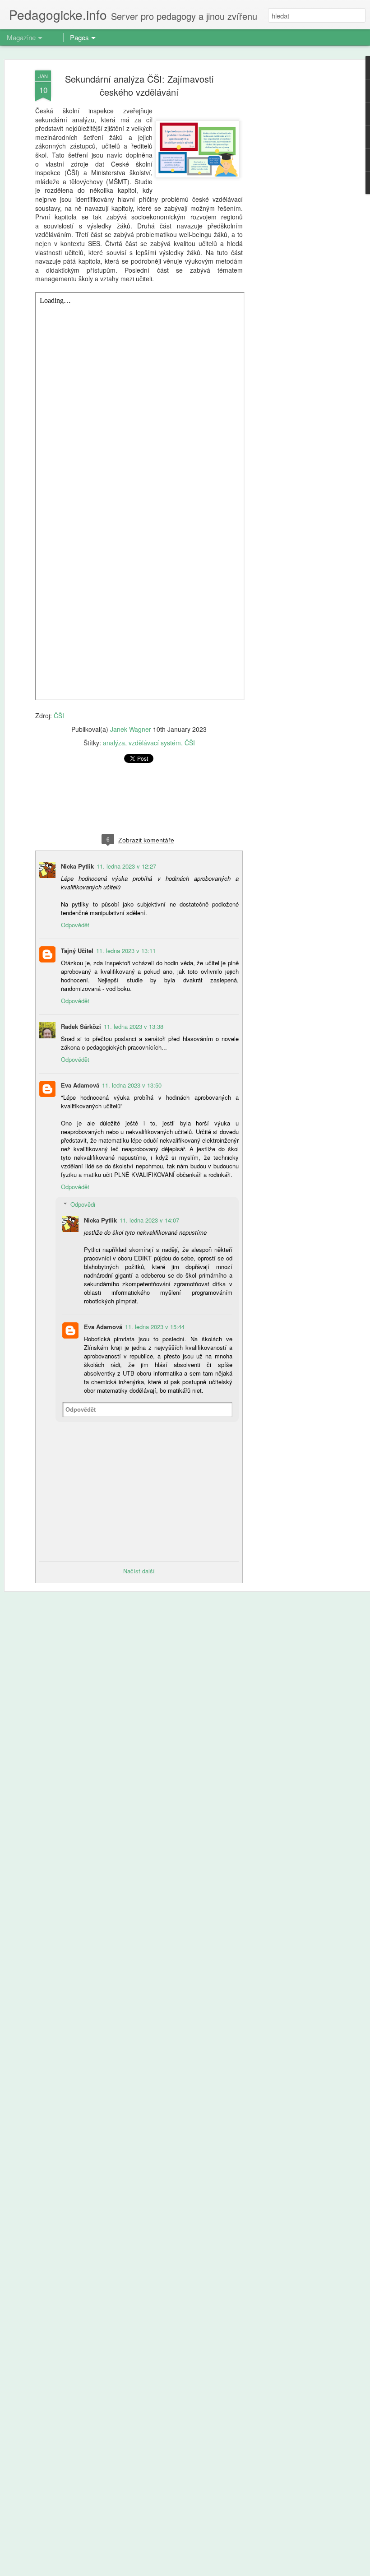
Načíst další (139, 1571)
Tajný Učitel (77, 951)
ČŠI (59, 716)
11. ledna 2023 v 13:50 (132, 1085)
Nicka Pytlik (77, 866)
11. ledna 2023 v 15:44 (155, 1327)
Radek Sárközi (81, 1026)
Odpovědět (75, 925)
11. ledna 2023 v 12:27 (126, 866)
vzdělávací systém (155, 743)
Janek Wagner (131, 729)
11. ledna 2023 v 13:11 (126, 951)
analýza (114, 743)
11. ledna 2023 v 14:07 (149, 1220)
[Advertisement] (292, 213)
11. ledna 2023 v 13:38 (134, 1026)
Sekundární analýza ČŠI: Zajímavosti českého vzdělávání (139, 85)
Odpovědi (83, 1204)
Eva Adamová (80, 1085)
